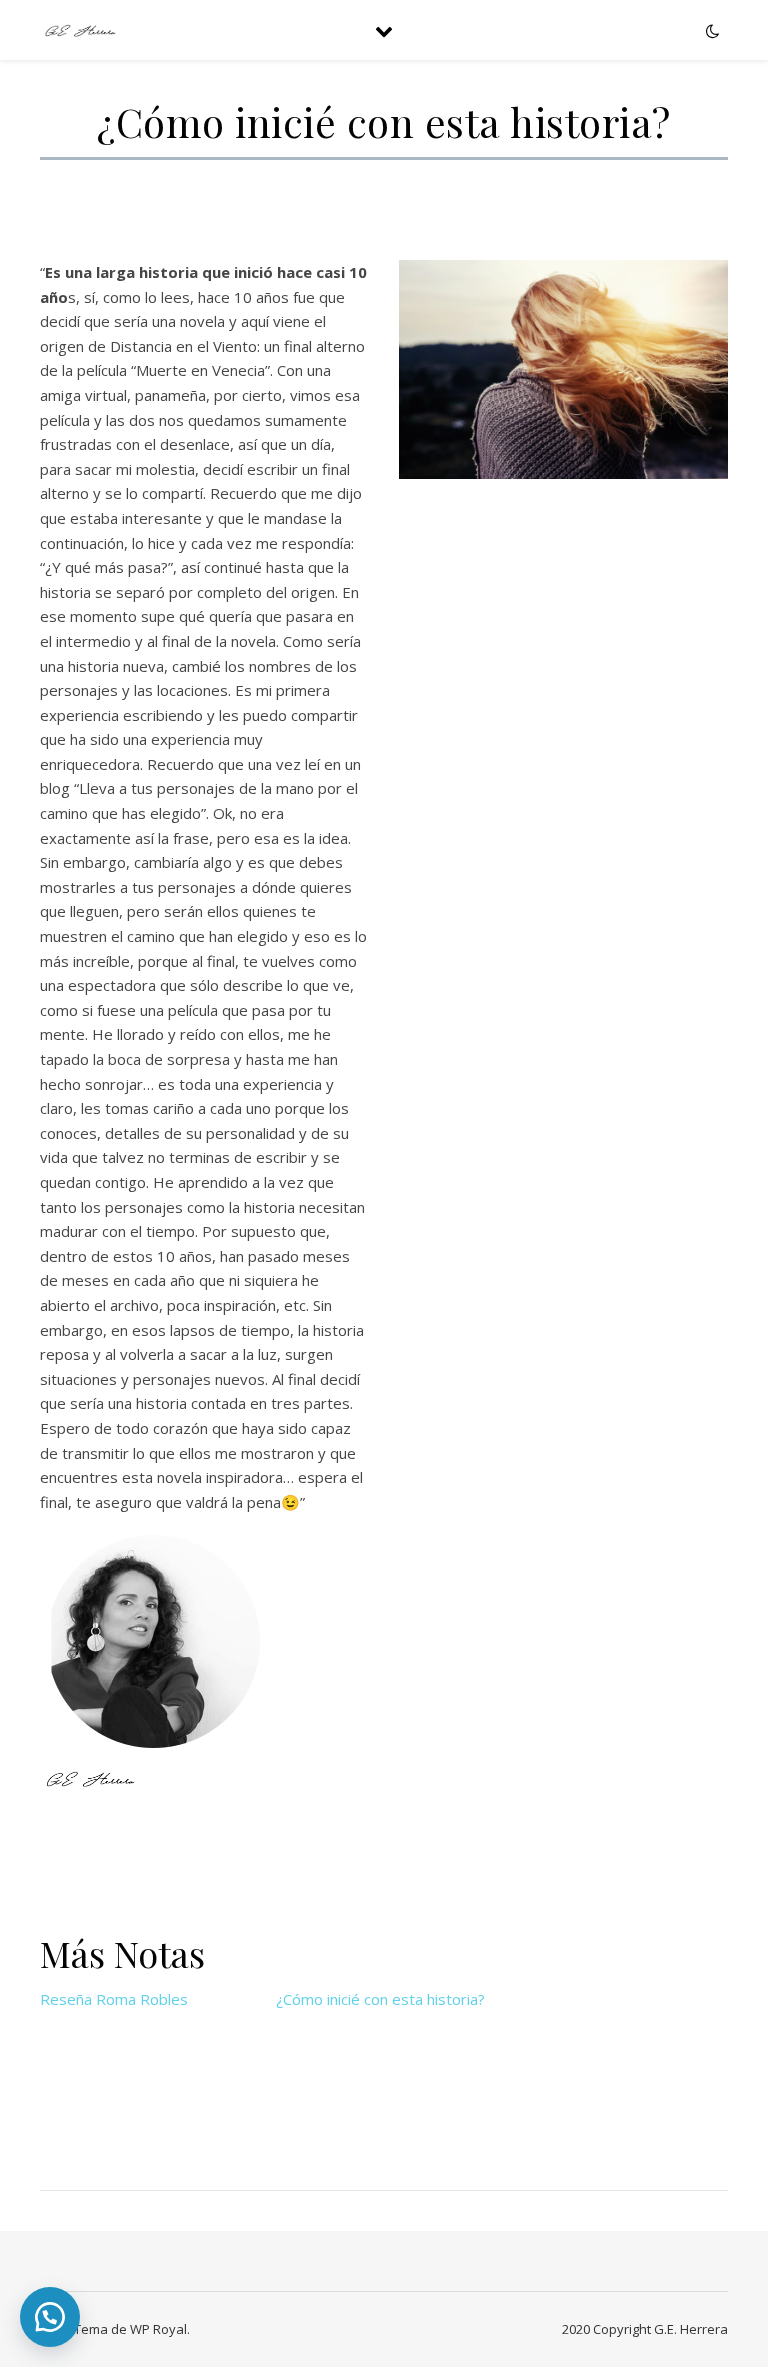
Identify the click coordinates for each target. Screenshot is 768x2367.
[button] (50, 2317)
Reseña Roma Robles (114, 1999)
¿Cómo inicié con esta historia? (380, 1999)
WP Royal (158, 2329)
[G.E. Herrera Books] (80, 30)
